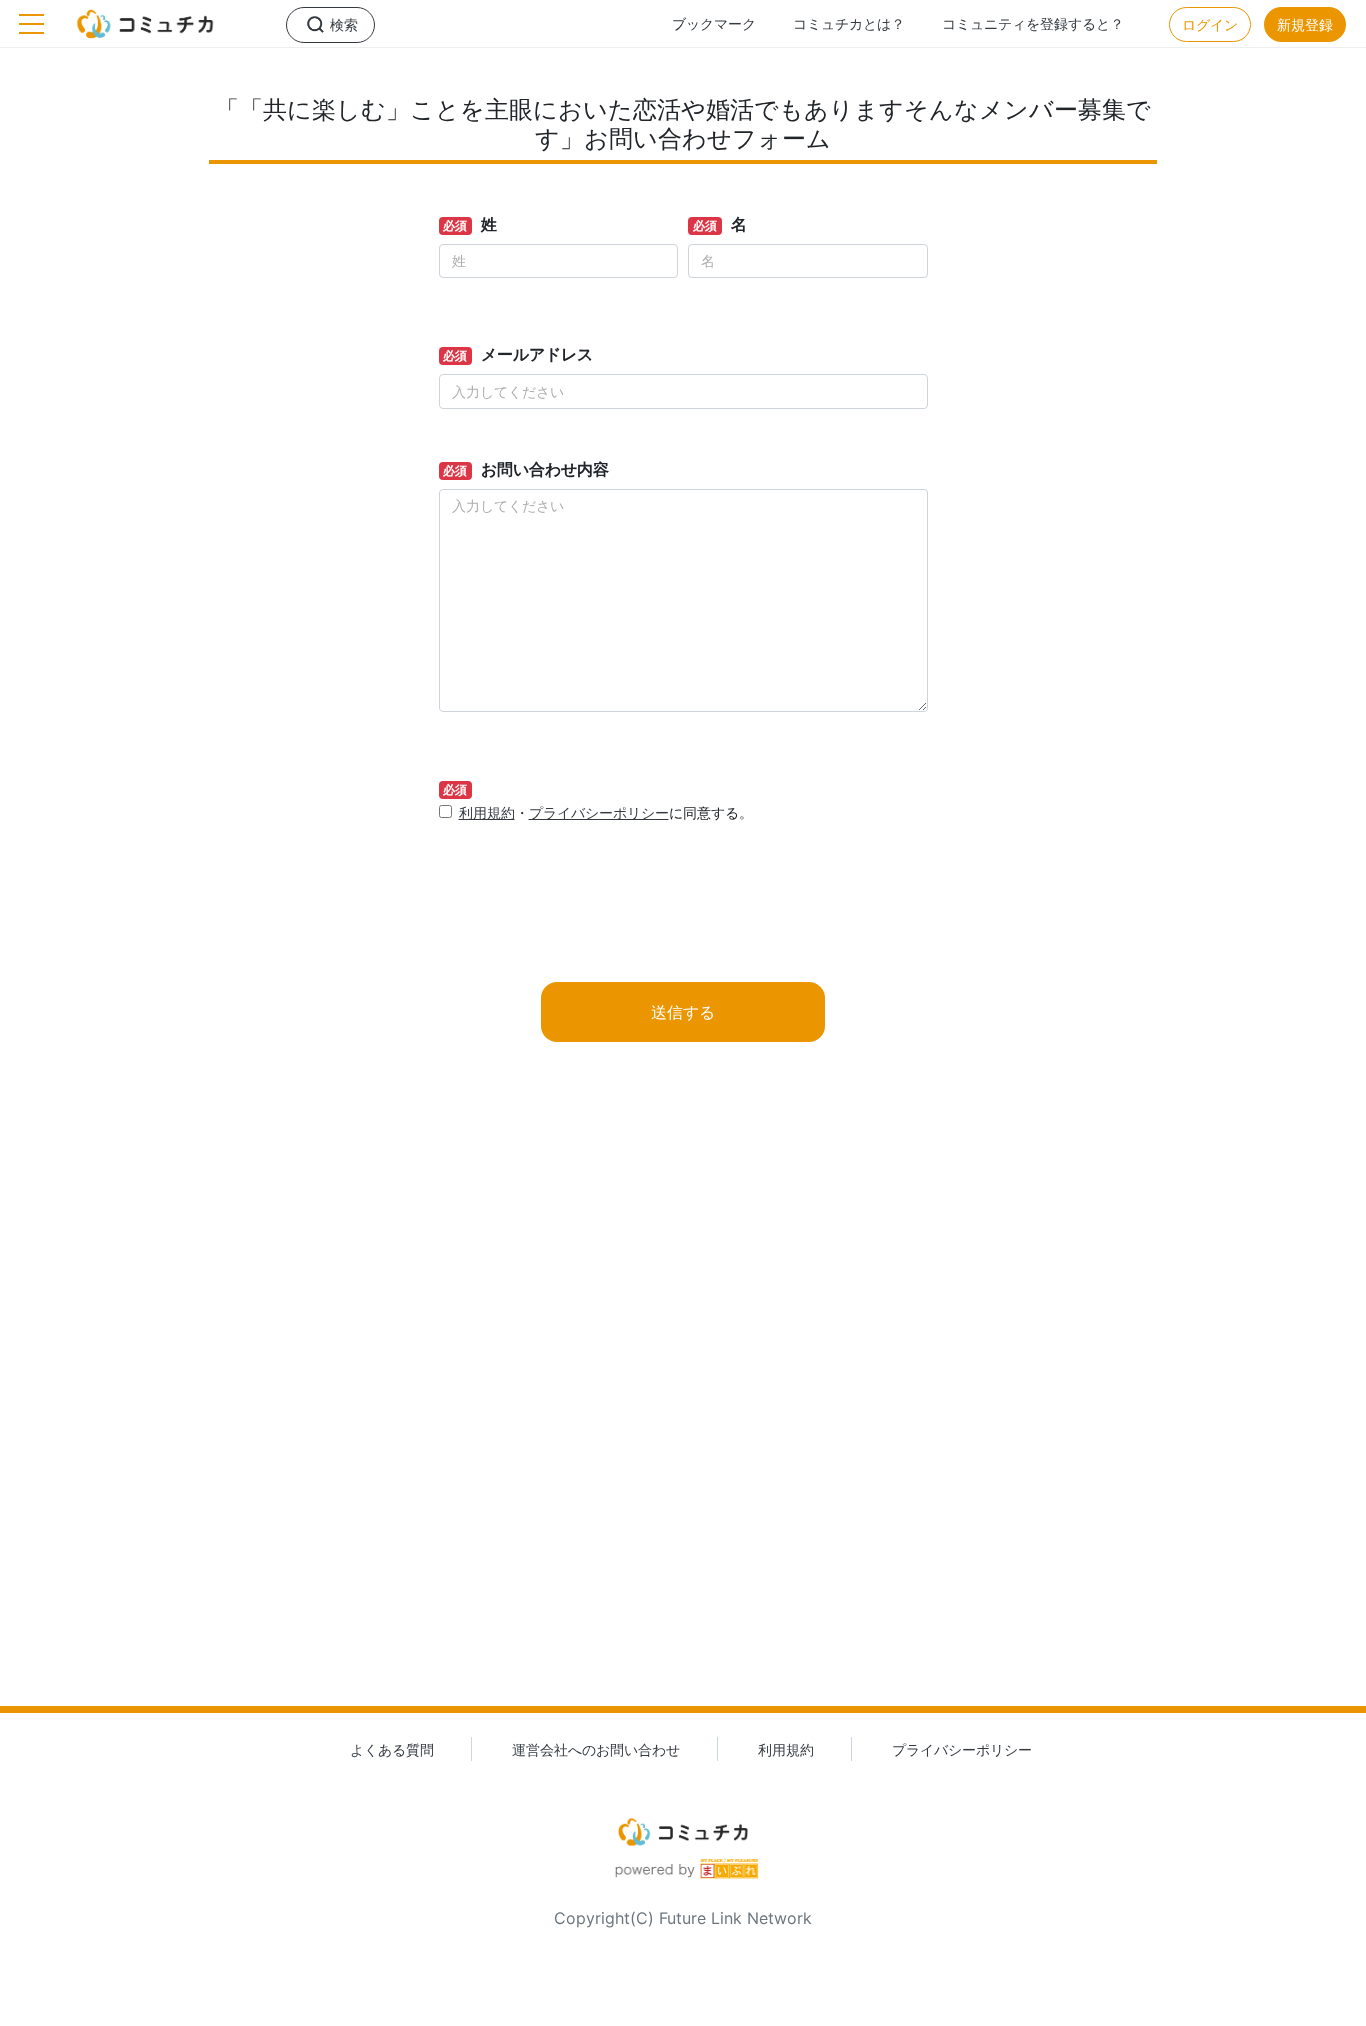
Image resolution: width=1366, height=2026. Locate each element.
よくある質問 (392, 1749)
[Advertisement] (683, 1406)
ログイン (1210, 24)
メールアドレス (537, 354)
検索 (344, 24)
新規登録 (1305, 24)
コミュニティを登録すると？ (1033, 23)
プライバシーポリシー (599, 812)
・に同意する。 (606, 812)
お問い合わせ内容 (545, 469)
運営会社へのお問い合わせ (596, 1749)
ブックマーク (714, 23)
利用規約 (487, 812)
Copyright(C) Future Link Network (683, 1918)
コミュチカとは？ (849, 23)
